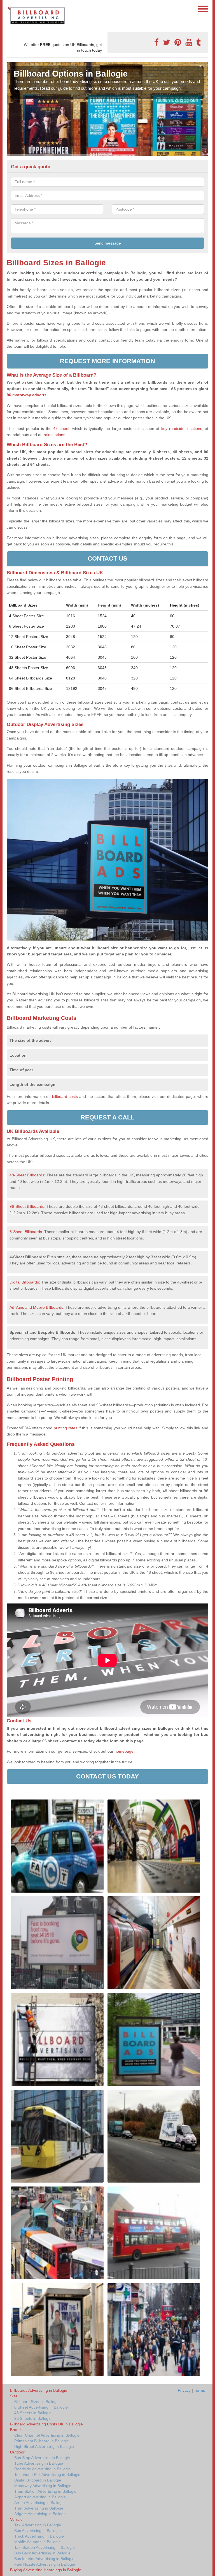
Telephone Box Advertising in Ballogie (47, 2474)
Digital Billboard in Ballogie (38, 2480)
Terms (199, 2390)
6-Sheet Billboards (26, 1232)
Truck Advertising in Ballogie (39, 2536)
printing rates (66, 1428)
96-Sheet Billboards (27, 1206)
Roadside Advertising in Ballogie (43, 2469)
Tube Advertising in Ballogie (39, 2463)
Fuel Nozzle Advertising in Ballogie (45, 2564)
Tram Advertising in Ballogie (39, 2508)
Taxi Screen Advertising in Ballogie (45, 2547)
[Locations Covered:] (9, 8)
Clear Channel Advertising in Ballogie (47, 2435)
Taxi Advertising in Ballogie (38, 2525)
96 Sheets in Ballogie (33, 2418)
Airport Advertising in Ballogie (40, 2497)
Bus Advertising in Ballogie (38, 2531)
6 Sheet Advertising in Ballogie (41, 2407)
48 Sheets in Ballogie (33, 2413)
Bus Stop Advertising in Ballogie (42, 2458)
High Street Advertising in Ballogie (44, 2446)
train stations (54, 435)
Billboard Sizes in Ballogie (37, 2402)
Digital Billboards (24, 1282)
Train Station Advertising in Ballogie (45, 2491)
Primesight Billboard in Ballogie (42, 2441)
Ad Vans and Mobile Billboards (36, 1307)
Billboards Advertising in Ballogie (39, 2390)
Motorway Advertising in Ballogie (43, 2486)
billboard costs (65, 1096)
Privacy (184, 2390)
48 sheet (61, 428)
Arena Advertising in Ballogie (39, 2503)
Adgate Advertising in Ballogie (40, 2514)
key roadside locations (182, 428)
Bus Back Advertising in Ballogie (42, 2553)
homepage (123, 1751)
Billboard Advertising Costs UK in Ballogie (46, 2424)
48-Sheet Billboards (27, 1175)
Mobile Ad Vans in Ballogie (38, 2542)
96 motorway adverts (27, 395)
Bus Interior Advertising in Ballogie (44, 2559)
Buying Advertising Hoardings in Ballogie (46, 2570)
